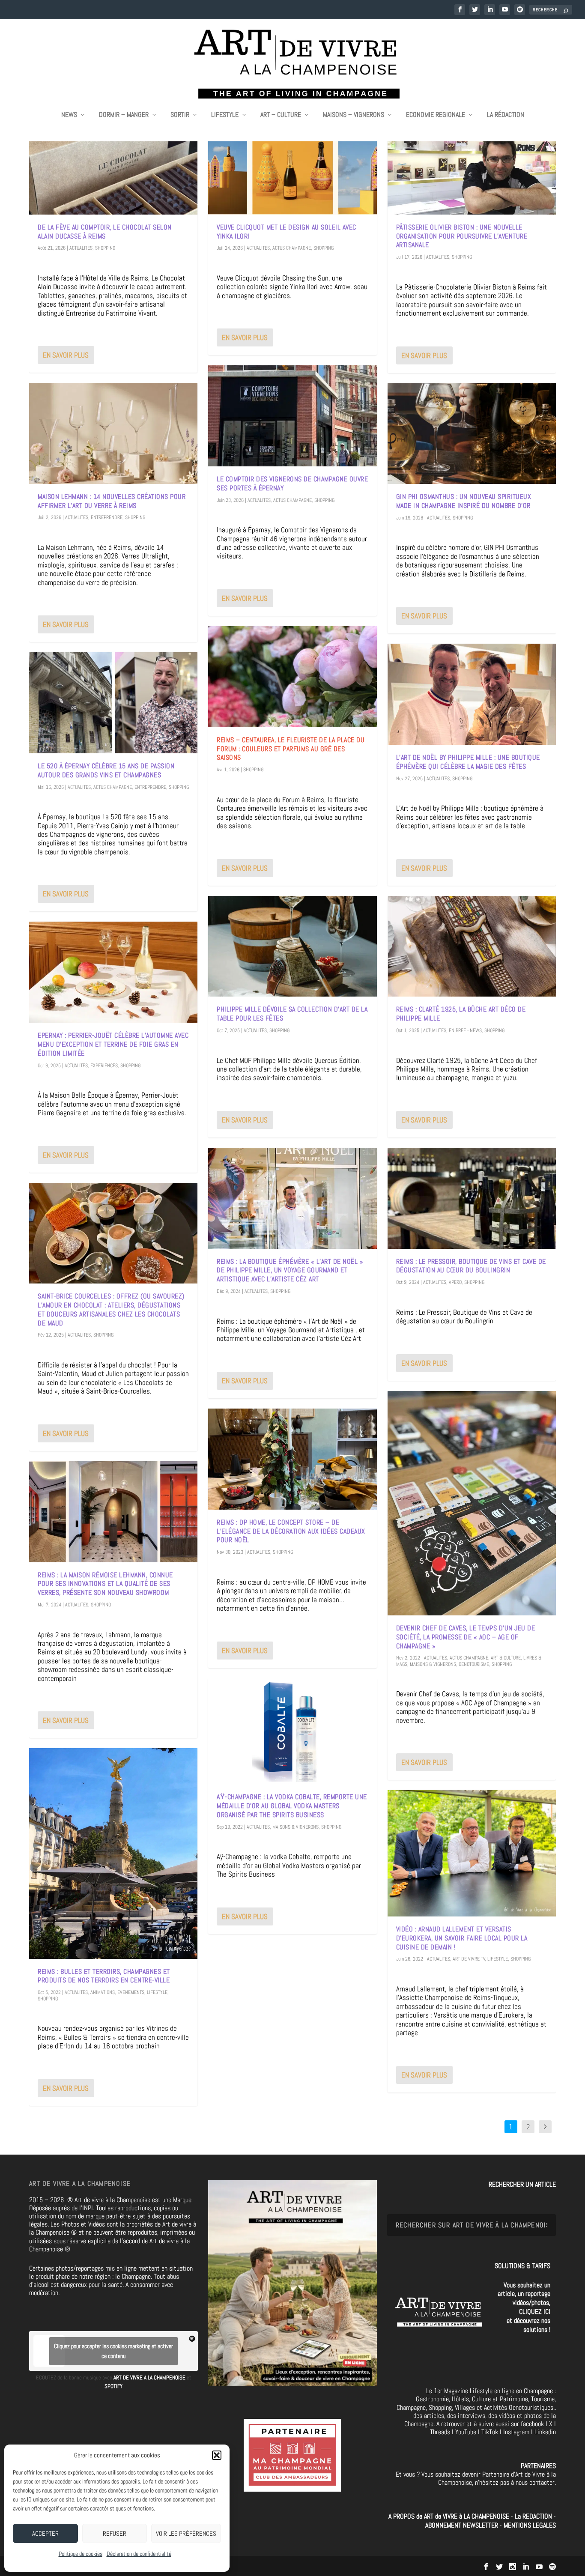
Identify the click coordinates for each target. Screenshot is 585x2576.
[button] (217, 2455)
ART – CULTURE (281, 115)
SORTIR (180, 115)
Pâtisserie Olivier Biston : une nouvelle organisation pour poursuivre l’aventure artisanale (462, 236)
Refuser (115, 2533)
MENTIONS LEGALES (530, 2525)
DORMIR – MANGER (124, 115)
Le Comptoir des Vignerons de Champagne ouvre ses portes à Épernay (292, 484)
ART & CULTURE (506, 1658)
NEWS (69, 115)
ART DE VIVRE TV (469, 1959)
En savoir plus (66, 355)
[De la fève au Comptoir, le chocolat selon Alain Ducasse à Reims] (113, 164)
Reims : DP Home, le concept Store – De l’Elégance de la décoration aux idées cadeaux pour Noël (291, 1531)
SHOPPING (105, 248)
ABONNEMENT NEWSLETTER (463, 2525)
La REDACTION (534, 2516)
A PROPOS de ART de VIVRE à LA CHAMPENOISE (449, 2516)
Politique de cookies (81, 2554)
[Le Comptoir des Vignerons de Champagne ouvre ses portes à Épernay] (292, 416)
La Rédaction (506, 115)
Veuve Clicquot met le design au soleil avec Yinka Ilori (287, 232)
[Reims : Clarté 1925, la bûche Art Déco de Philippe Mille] (472, 946)
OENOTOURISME (474, 1664)
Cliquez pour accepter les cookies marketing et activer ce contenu (113, 2351)
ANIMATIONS (103, 1992)
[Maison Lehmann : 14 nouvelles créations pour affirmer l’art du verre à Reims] (113, 433)
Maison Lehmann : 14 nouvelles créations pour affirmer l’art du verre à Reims (112, 501)
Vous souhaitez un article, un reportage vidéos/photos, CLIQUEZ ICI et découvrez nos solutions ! (524, 2307)
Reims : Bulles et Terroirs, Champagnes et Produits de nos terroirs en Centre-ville (104, 1976)
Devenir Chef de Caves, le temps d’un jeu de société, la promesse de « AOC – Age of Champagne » (466, 1637)
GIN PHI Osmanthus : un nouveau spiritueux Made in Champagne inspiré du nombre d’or (464, 501)
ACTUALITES (81, 248)
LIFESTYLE (225, 115)
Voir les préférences (186, 2533)
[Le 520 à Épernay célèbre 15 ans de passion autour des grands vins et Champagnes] (113, 703)
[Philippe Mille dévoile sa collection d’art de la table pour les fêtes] (292, 946)
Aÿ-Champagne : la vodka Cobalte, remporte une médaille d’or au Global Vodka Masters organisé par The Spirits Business (292, 1806)
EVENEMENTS (131, 1992)
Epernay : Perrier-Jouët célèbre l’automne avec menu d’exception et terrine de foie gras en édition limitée (113, 1044)
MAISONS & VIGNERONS (295, 1827)
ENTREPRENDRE (107, 517)
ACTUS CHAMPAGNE (113, 787)
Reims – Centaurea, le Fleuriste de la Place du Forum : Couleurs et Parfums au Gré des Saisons (291, 749)
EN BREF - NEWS (465, 1030)
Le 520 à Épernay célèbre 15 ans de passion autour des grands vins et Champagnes (106, 770)
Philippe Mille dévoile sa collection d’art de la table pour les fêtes (292, 1014)
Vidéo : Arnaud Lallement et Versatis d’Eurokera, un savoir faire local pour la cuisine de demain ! (462, 1938)
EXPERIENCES (104, 1066)
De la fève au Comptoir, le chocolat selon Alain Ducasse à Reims (105, 232)
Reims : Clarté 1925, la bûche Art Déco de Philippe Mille (461, 1014)
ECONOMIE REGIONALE (436, 115)
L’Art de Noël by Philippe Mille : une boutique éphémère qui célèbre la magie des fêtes (468, 762)
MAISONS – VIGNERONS (354, 115)
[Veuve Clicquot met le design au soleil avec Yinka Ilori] (292, 164)
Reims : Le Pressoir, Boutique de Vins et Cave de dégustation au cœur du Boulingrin (471, 1266)
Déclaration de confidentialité (139, 2554)
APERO (455, 1282)
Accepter (45, 2533)
